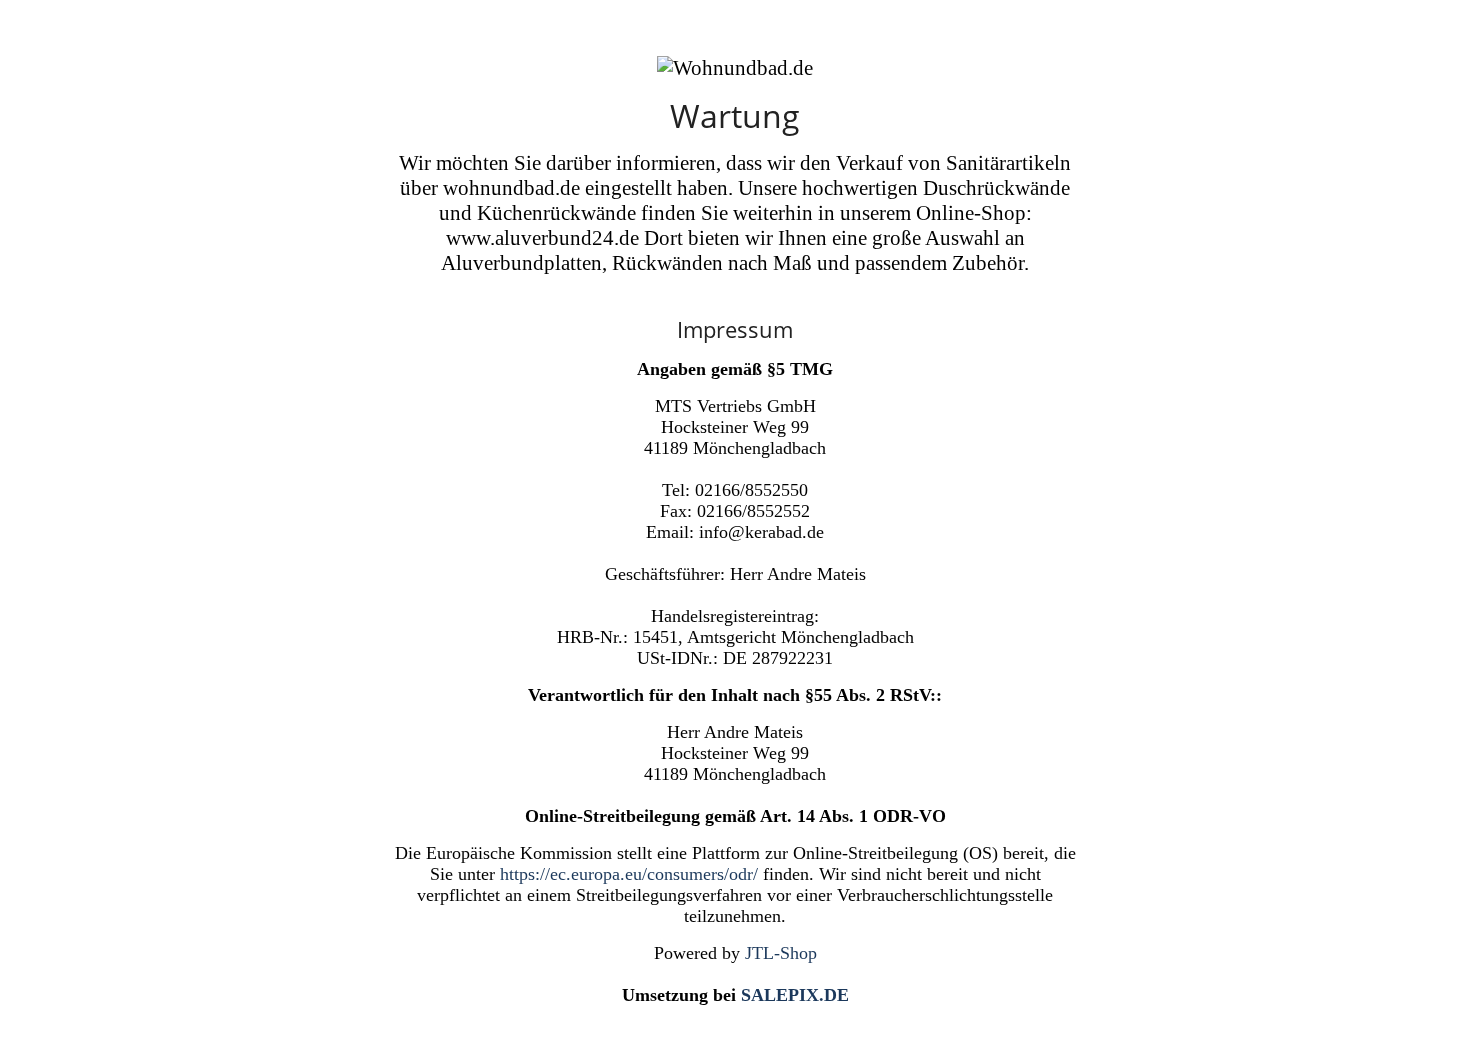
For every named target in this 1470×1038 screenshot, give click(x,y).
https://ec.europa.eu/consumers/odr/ (629, 874)
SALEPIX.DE (795, 995)
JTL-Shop (781, 953)
